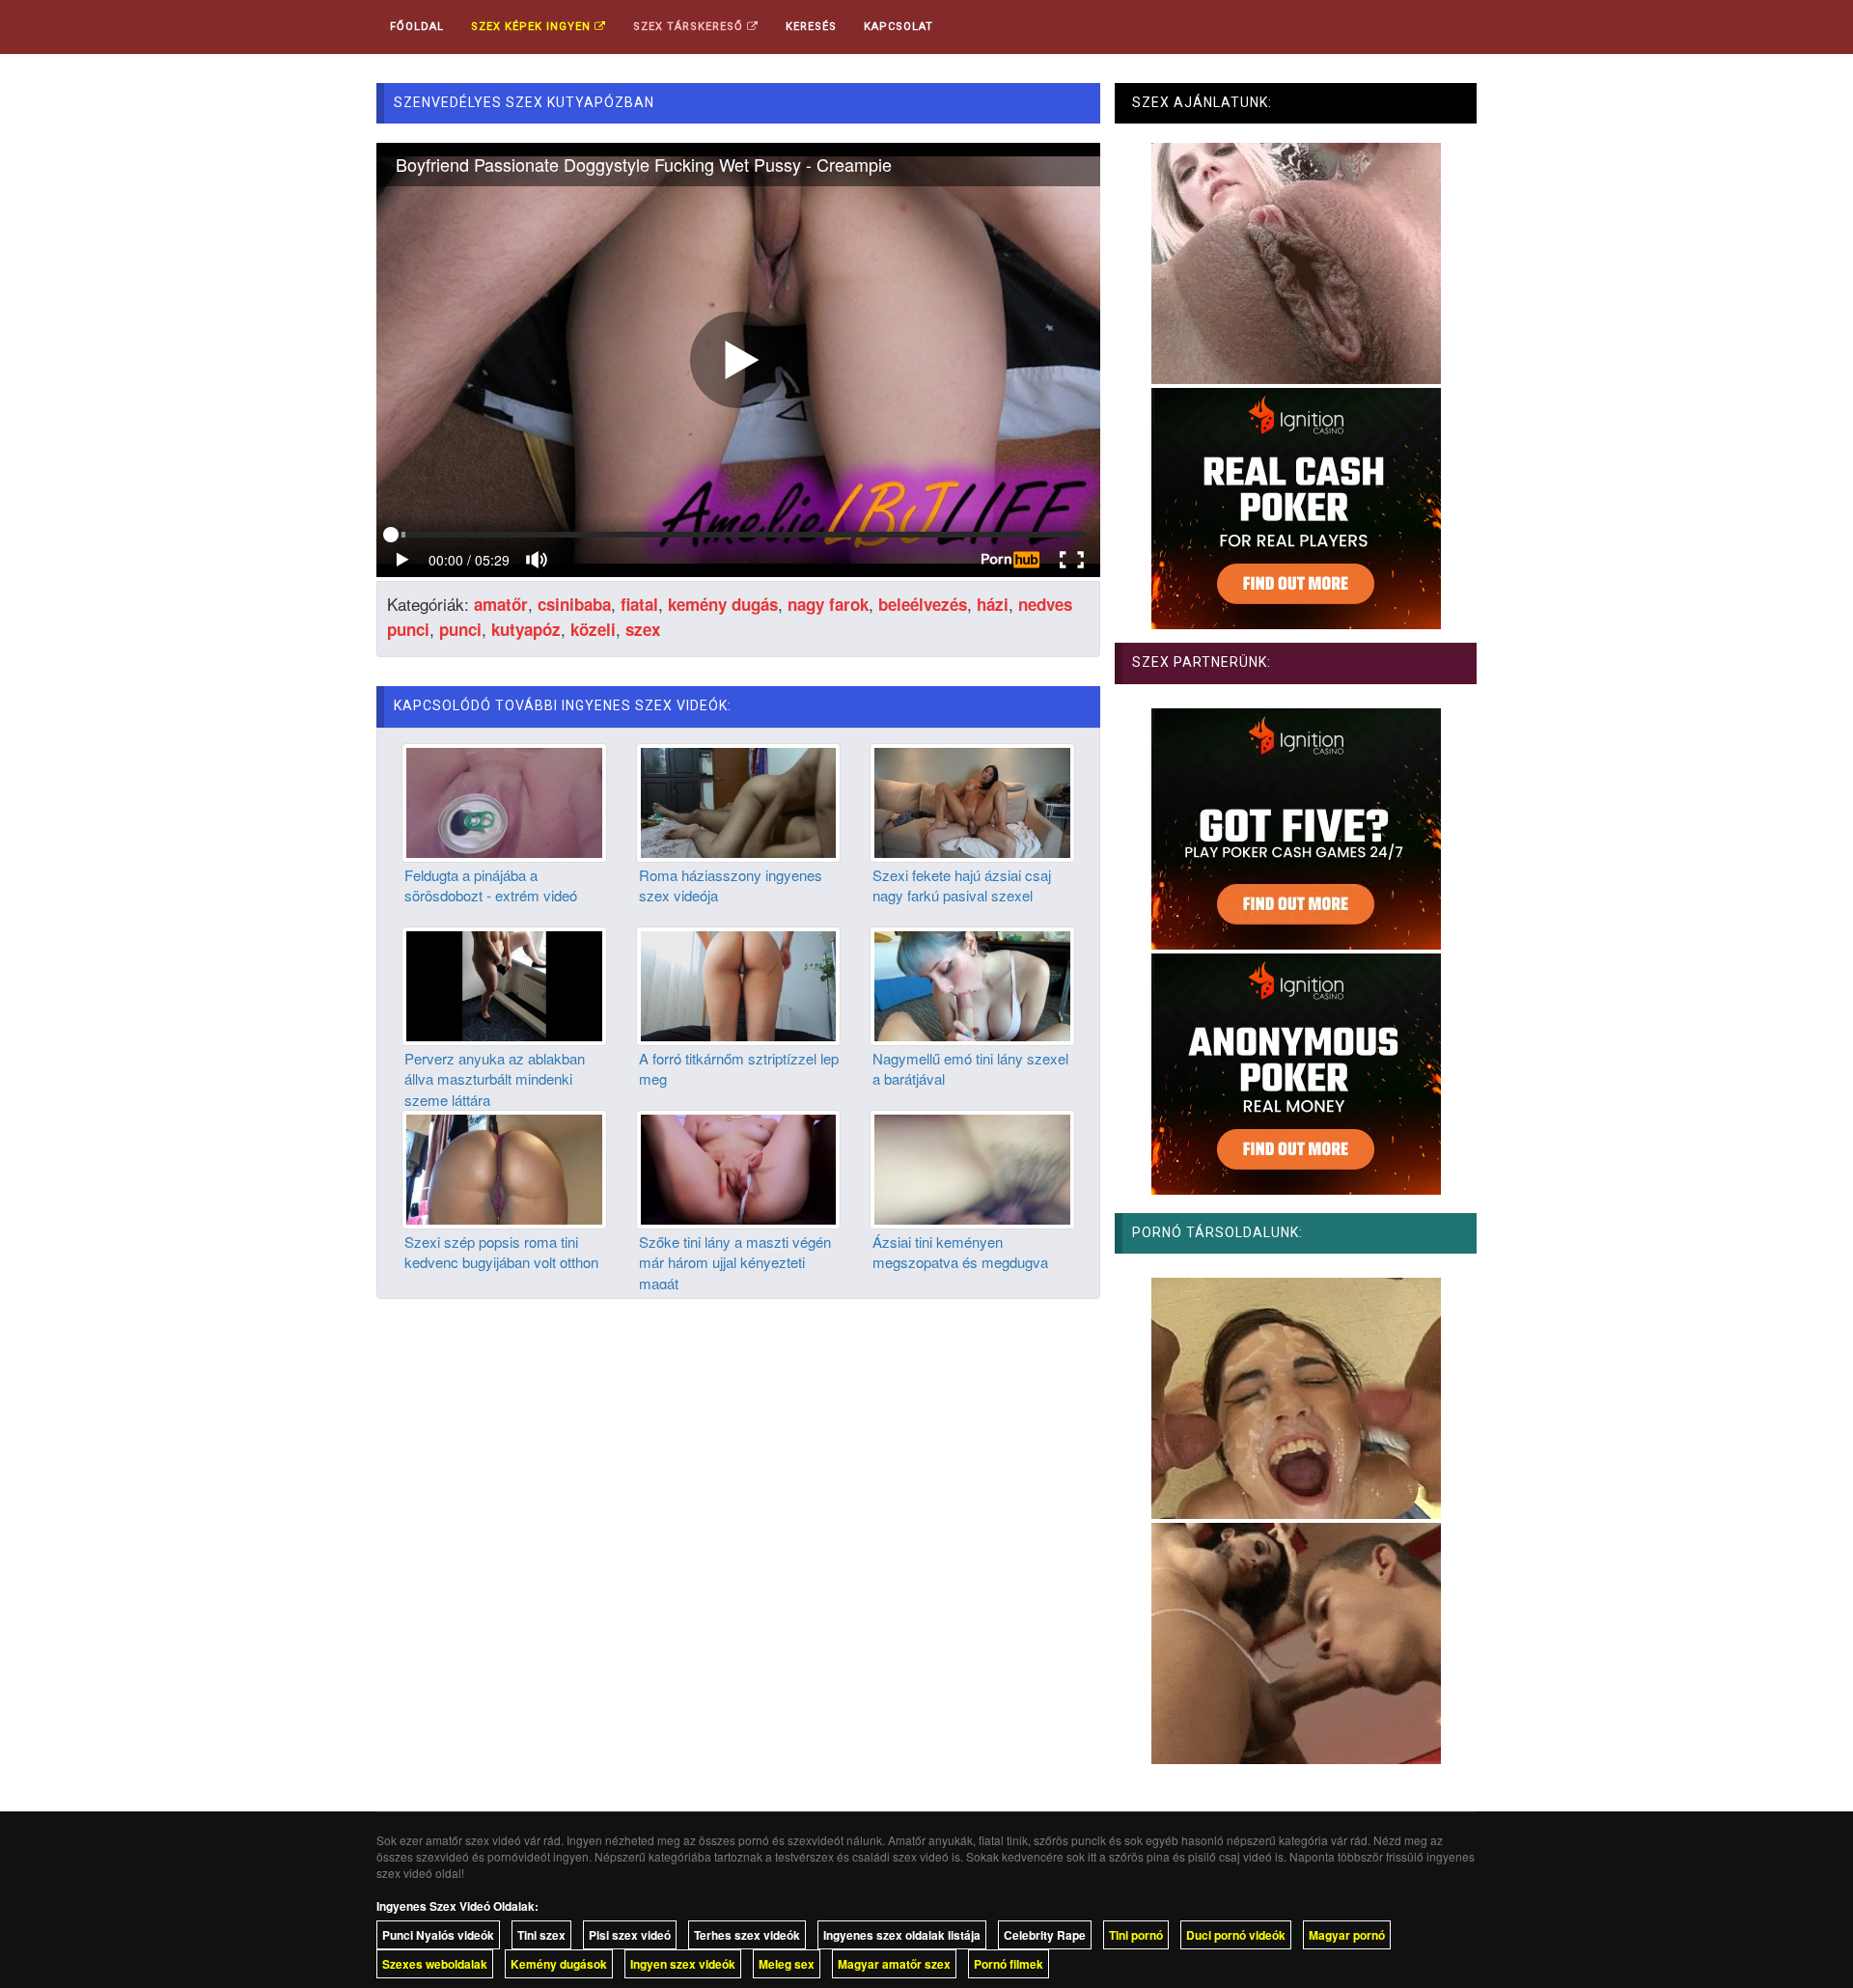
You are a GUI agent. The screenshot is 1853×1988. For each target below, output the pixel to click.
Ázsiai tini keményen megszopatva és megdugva (960, 1252)
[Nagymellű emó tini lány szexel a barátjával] (972, 983)
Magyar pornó (1347, 1935)
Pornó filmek (1009, 1964)
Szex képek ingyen (533, 27)
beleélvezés (923, 604)
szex (643, 629)
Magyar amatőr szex (894, 1964)
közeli (593, 629)
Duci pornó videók (1236, 1935)
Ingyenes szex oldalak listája (902, 1935)
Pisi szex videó (630, 1935)
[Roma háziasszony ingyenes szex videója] (739, 800)
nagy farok (828, 604)
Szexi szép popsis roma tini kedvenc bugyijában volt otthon (501, 1252)
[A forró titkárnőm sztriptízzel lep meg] (739, 983)
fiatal (639, 604)
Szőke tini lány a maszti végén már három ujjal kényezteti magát (735, 1262)
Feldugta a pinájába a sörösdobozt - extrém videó (491, 885)
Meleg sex (787, 1964)
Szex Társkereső (690, 27)
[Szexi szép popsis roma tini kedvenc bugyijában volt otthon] (504, 1167)
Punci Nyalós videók (438, 1935)
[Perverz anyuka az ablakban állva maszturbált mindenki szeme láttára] (504, 983)
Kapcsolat (899, 27)
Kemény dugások (559, 1964)
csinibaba (574, 604)
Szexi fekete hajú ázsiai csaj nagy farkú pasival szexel (962, 885)
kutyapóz (526, 629)
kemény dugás (723, 604)
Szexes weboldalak (435, 1964)
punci (460, 629)
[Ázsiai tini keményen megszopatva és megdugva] (972, 1167)
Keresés (811, 27)
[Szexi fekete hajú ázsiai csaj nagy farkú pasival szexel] (972, 800)
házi (993, 604)
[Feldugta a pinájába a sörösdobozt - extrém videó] (504, 800)
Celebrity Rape (1045, 1935)
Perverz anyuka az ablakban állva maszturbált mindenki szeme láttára (495, 1079)
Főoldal (417, 27)
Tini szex (541, 1935)
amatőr (501, 604)
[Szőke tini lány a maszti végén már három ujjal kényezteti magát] (739, 1167)
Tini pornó (1136, 1935)
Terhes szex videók (747, 1935)
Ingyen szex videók (683, 1964)
